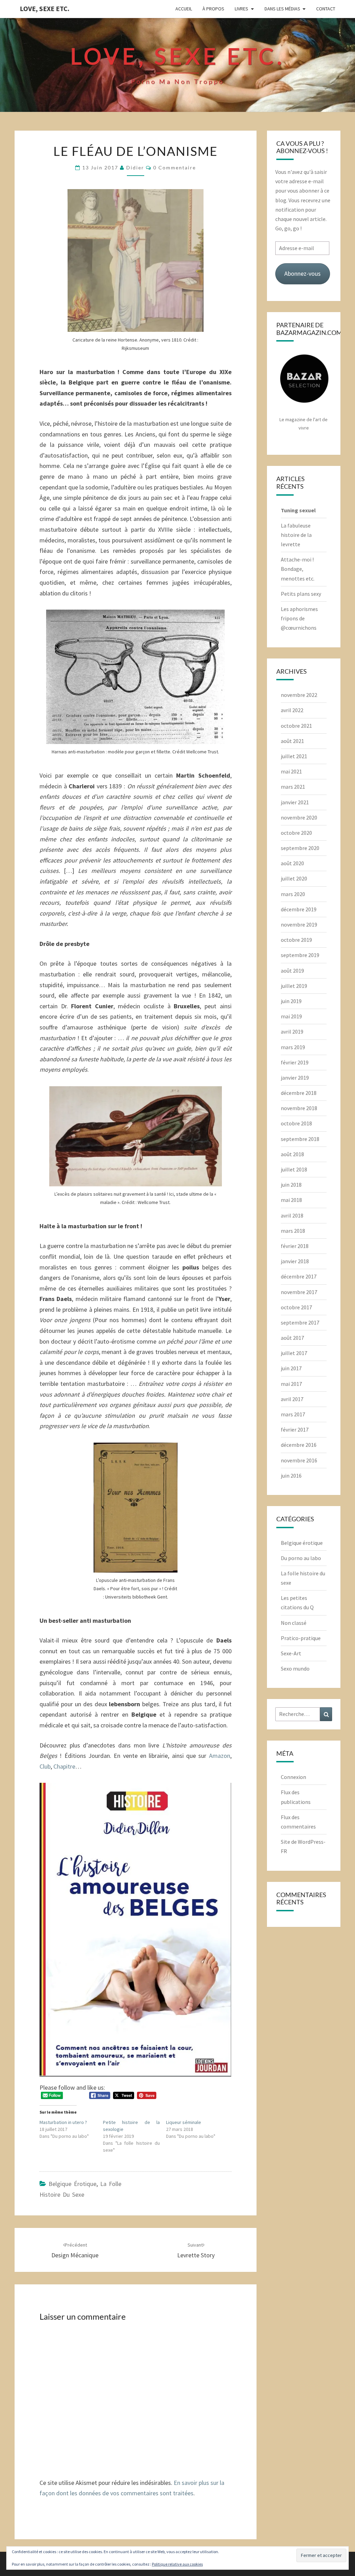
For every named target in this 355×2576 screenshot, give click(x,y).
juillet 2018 (294, 1169)
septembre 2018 (300, 1139)
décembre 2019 (299, 909)
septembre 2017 (300, 1322)
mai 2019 (291, 1016)
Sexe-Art (291, 1653)
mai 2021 (291, 771)
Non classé (294, 1623)
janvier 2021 (295, 802)
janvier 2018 (295, 1261)
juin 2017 (291, 1368)
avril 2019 (292, 1032)
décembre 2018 (299, 1093)
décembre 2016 (299, 1445)
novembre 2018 (299, 1108)
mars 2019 (293, 1047)
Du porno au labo (301, 1558)
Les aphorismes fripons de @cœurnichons (299, 618)
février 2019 (295, 1062)
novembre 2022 (299, 695)
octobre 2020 (296, 833)
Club (45, 1766)
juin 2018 (291, 1185)
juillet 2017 (294, 1353)
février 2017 (295, 1429)
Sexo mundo (295, 1668)
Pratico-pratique (301, 1638)
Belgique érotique (72, 2184)
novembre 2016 (299, 1460)
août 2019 (292, 971)
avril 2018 (292, 1215)
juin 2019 (291, 1001)
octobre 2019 (296, 940)
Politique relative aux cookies (177, 2564)
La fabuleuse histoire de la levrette (296, 535)
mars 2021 (293, 787)
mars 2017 (293, 1414)
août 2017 (292, 1338)
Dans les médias (282, 9)
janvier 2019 (295, 1078)
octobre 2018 (296, 1123)
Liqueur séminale (184, 2122)
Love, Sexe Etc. (45, 8)
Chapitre (64, 1766)
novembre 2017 (299, 1292)
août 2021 (292, 741)
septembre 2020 (300, 848)
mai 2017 (291, 1384)
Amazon (220, 1756)
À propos (213, 9)
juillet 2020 (294, 878)
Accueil (184, 9)
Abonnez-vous (302, 273)
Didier (135, 167)
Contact (326, 9)
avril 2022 (292, 710)
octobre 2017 (296, 1307)
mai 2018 (291, 1200)
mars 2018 (293, 1231)
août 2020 (292, 863)
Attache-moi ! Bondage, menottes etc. (298, 569)
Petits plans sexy (301, 594)
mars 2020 (293, 894)
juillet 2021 (294, 756)
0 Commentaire (175, 167)
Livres (241, 9)
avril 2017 (292, 1399)
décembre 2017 (299, 1276)
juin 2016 (291, 1476)
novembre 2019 (299, 924)
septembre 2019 (300, 955)
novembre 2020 (299, 817)
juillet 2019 (294, 986)
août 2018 (292, 1154)
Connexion (293, 1777)
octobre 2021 (296, 726)
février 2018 (295, 1246)
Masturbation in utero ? (63, 2122)
